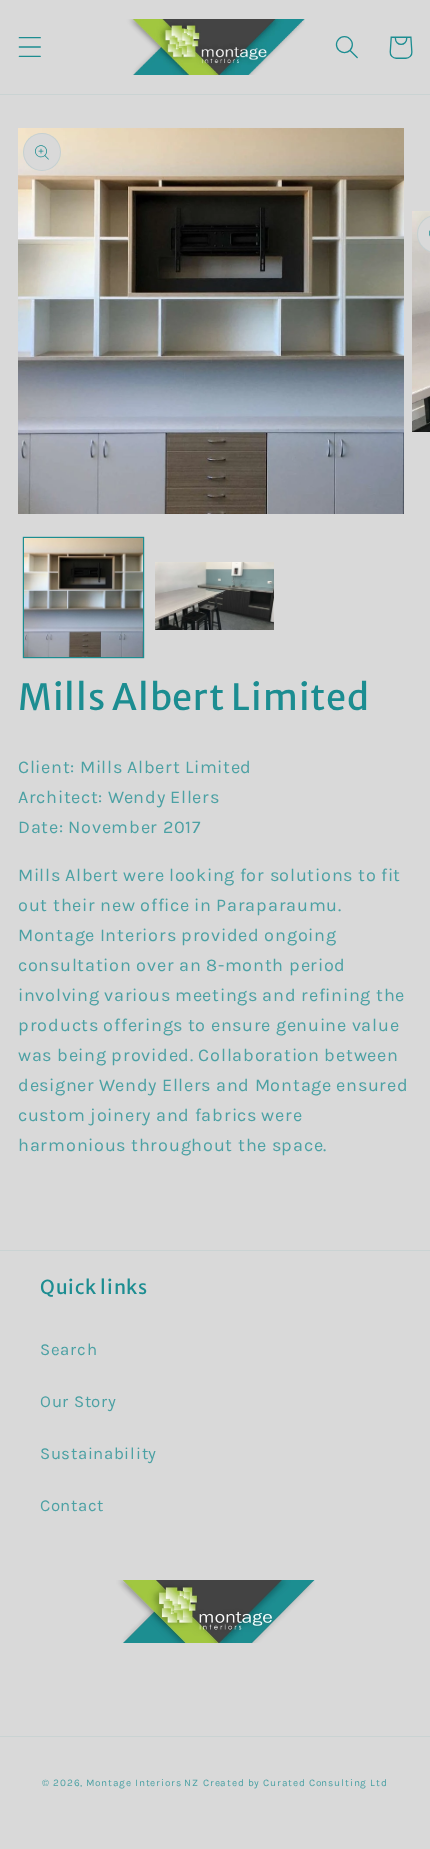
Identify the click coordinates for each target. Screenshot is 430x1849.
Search (68, 1349)
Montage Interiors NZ (142, 1783)
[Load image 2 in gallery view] (214, 597)
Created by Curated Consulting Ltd (295, 1783)
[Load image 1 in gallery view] (83, 597)
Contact (72, 1505)
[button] (30, 47)
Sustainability (98, 1453)
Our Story (78, 1401)
